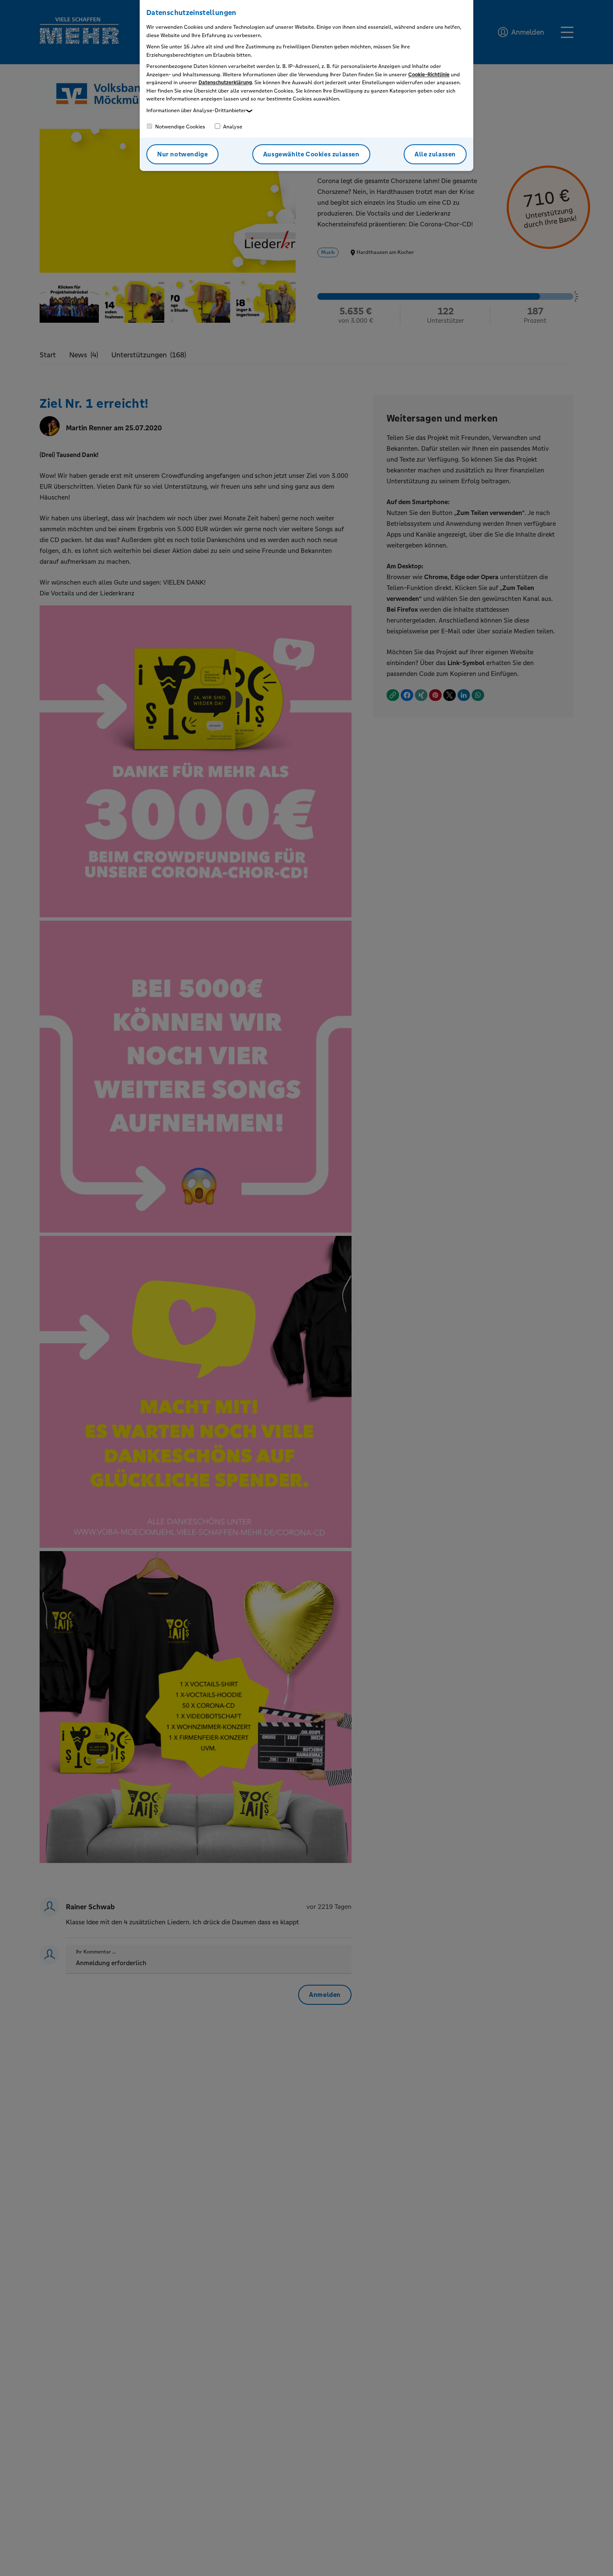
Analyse (232, 127)
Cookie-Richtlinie (429, 75)
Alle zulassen (435, 154)
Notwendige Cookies (180, 127)
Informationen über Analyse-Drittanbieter (196, 110)
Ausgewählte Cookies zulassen (311, 154)
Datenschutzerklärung (225, 83)
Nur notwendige (182, 154)
